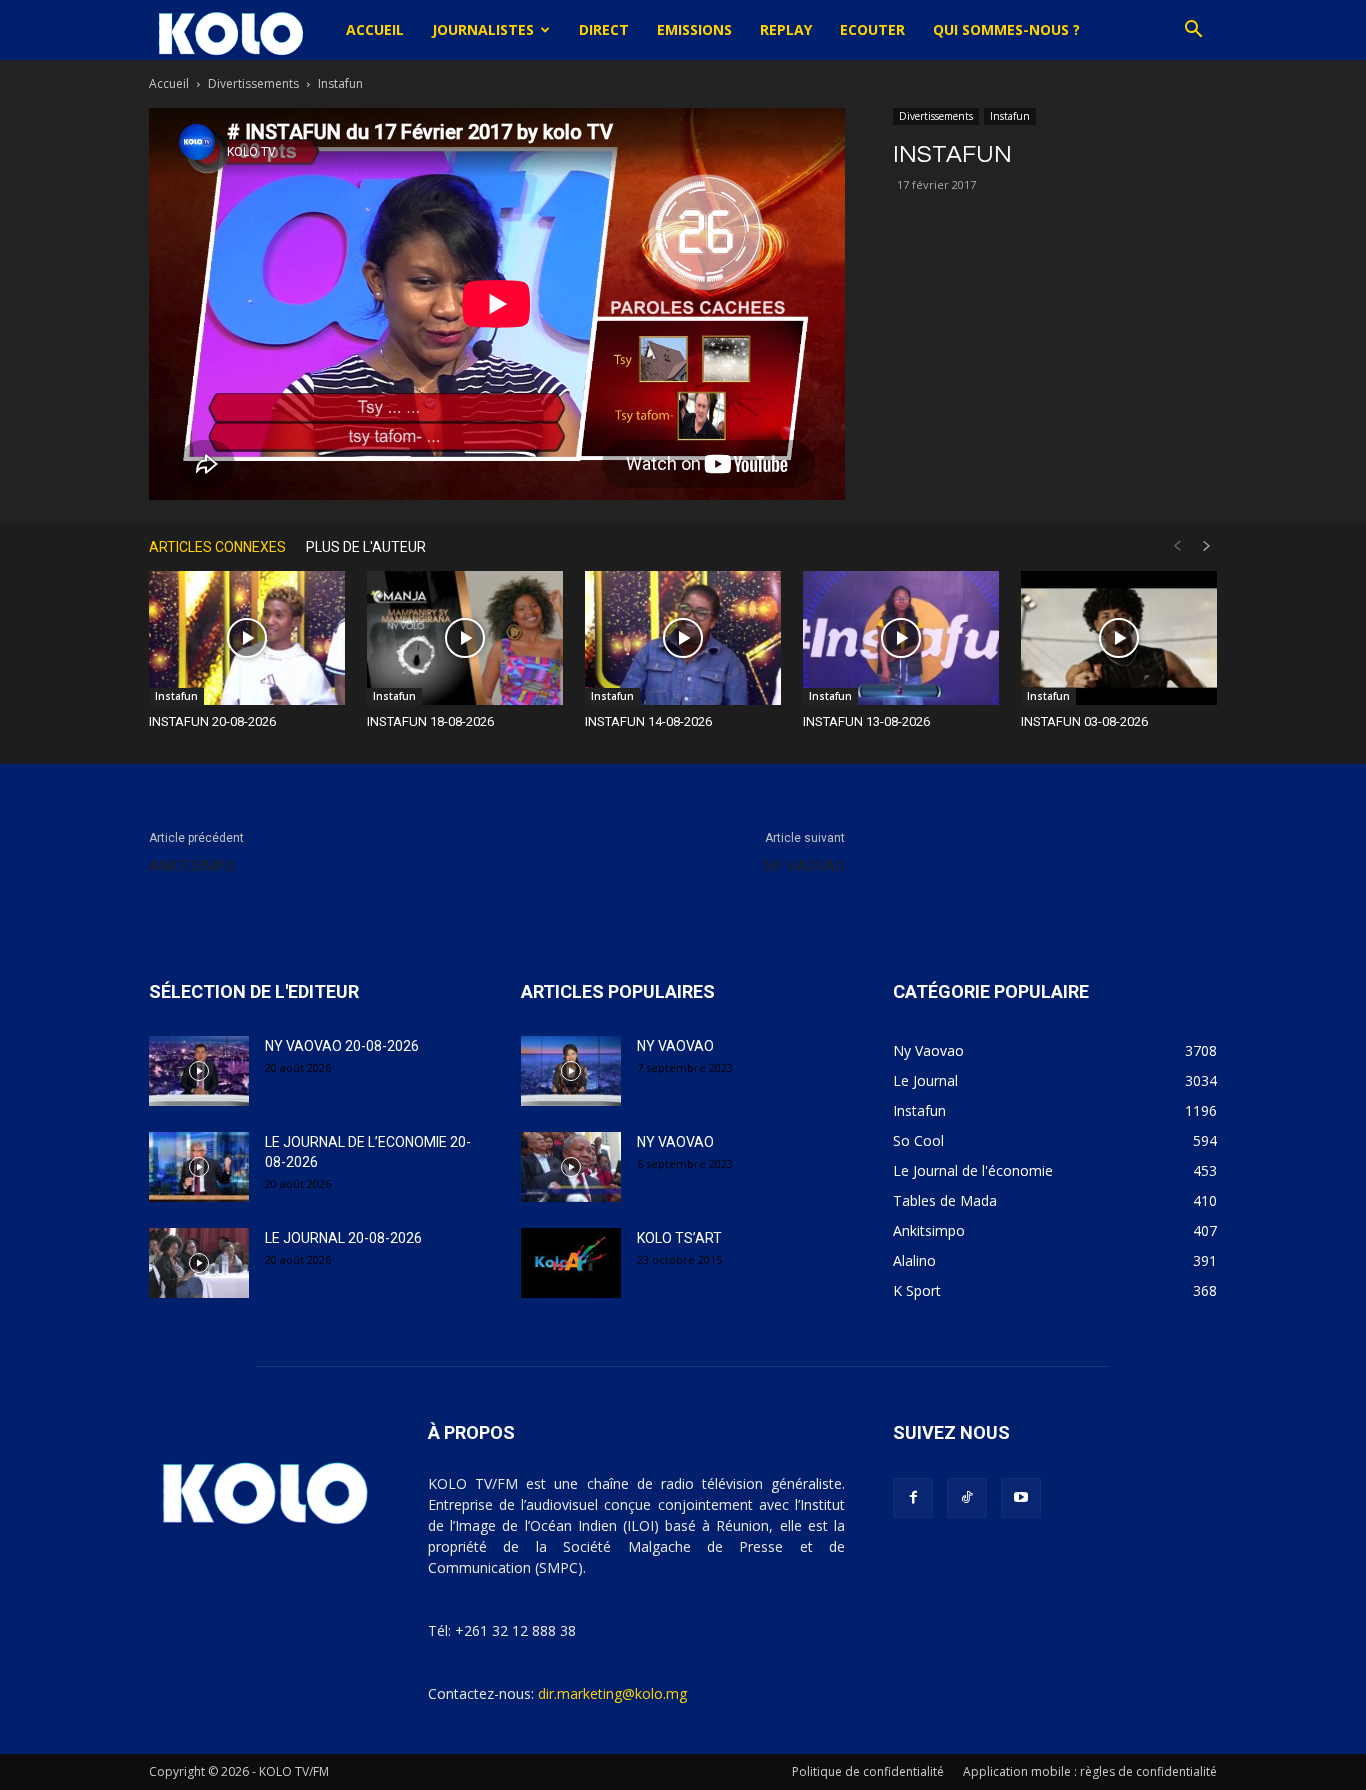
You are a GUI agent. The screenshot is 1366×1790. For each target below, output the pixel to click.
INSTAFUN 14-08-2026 (648, 721)
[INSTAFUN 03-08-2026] (1119, 638)
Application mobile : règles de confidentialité (1090, 1771)
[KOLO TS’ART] (571, 1263)
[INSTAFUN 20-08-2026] (247, 638)
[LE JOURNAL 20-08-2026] (199, 1263)
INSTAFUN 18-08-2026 (430, 721)
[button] (1193, 31)
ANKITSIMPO (192, 866)
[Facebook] (913, 1498)
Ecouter (872, 29)
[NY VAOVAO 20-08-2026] (199, 1071)
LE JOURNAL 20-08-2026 (343, 1238)
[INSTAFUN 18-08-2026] (465, 638)
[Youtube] (1021, 1498)
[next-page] (1207, 546)
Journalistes (483, 29)
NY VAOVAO (804, 866)
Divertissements (253, 83)
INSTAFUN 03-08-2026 (1084, 721)
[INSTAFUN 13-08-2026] (901, 638)
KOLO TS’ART (679, 1238)
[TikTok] (967, 1498)
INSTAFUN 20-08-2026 (212, 721)
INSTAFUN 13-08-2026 (866, 721)
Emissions (694, 29)
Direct (604, 29)
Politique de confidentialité (868, 1771)
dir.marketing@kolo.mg (612, 1693)
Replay (786, 29)
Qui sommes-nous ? (1006, 29)
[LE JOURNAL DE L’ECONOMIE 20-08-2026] (199, 1167)
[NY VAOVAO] (571, 1071)
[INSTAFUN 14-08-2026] (683, 638)
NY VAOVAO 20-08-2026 (342, 1046)
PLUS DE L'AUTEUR (366, 547)
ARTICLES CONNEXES (217, 547)
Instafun (1010, 116)
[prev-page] (1177, 546)
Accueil (375, 29)
